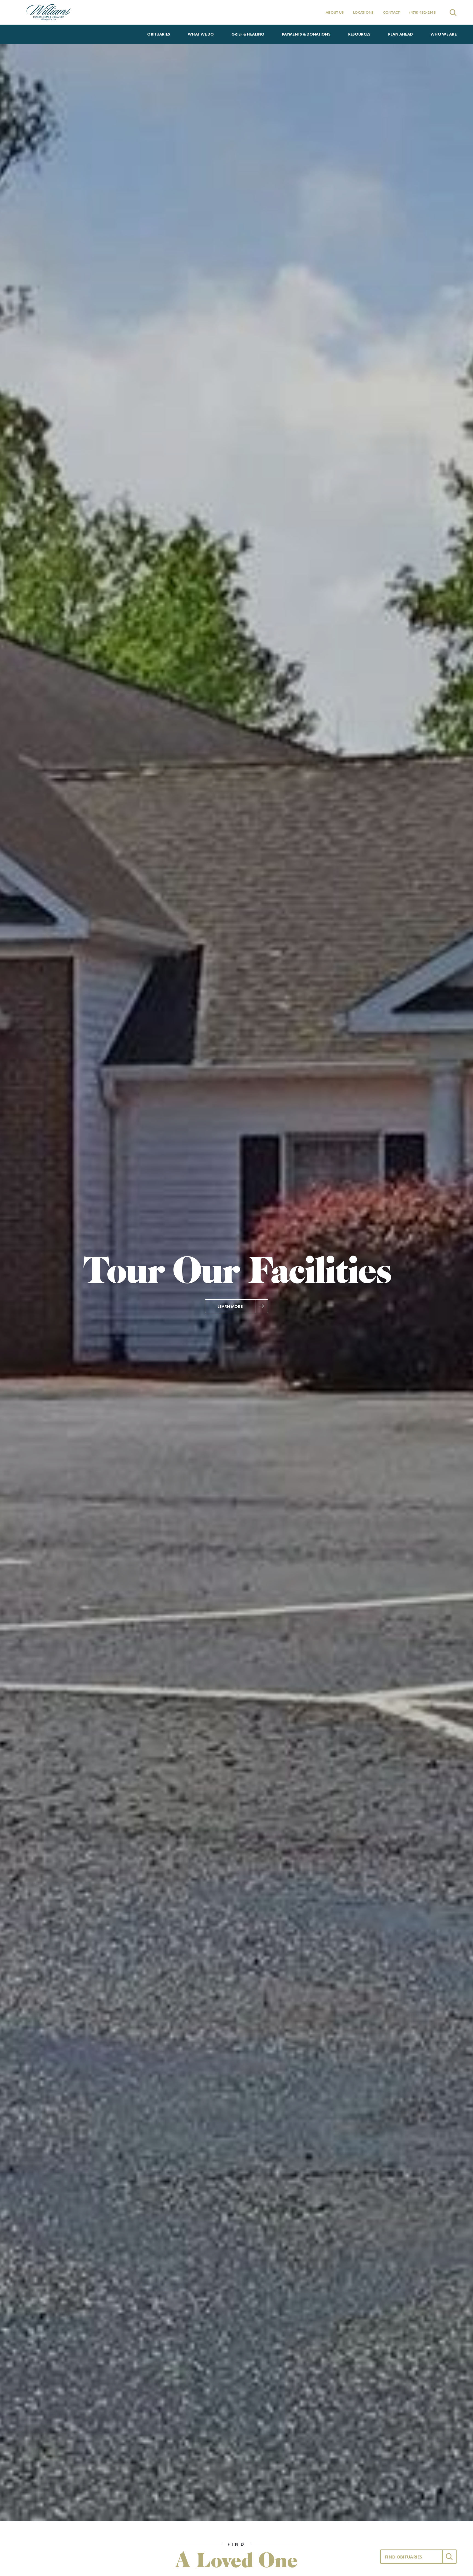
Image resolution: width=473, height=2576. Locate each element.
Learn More (230, 1306)
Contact (392, 12)
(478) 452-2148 (422, 12)
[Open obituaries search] (453, 12)
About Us (335, 12)
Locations (363, 12)
